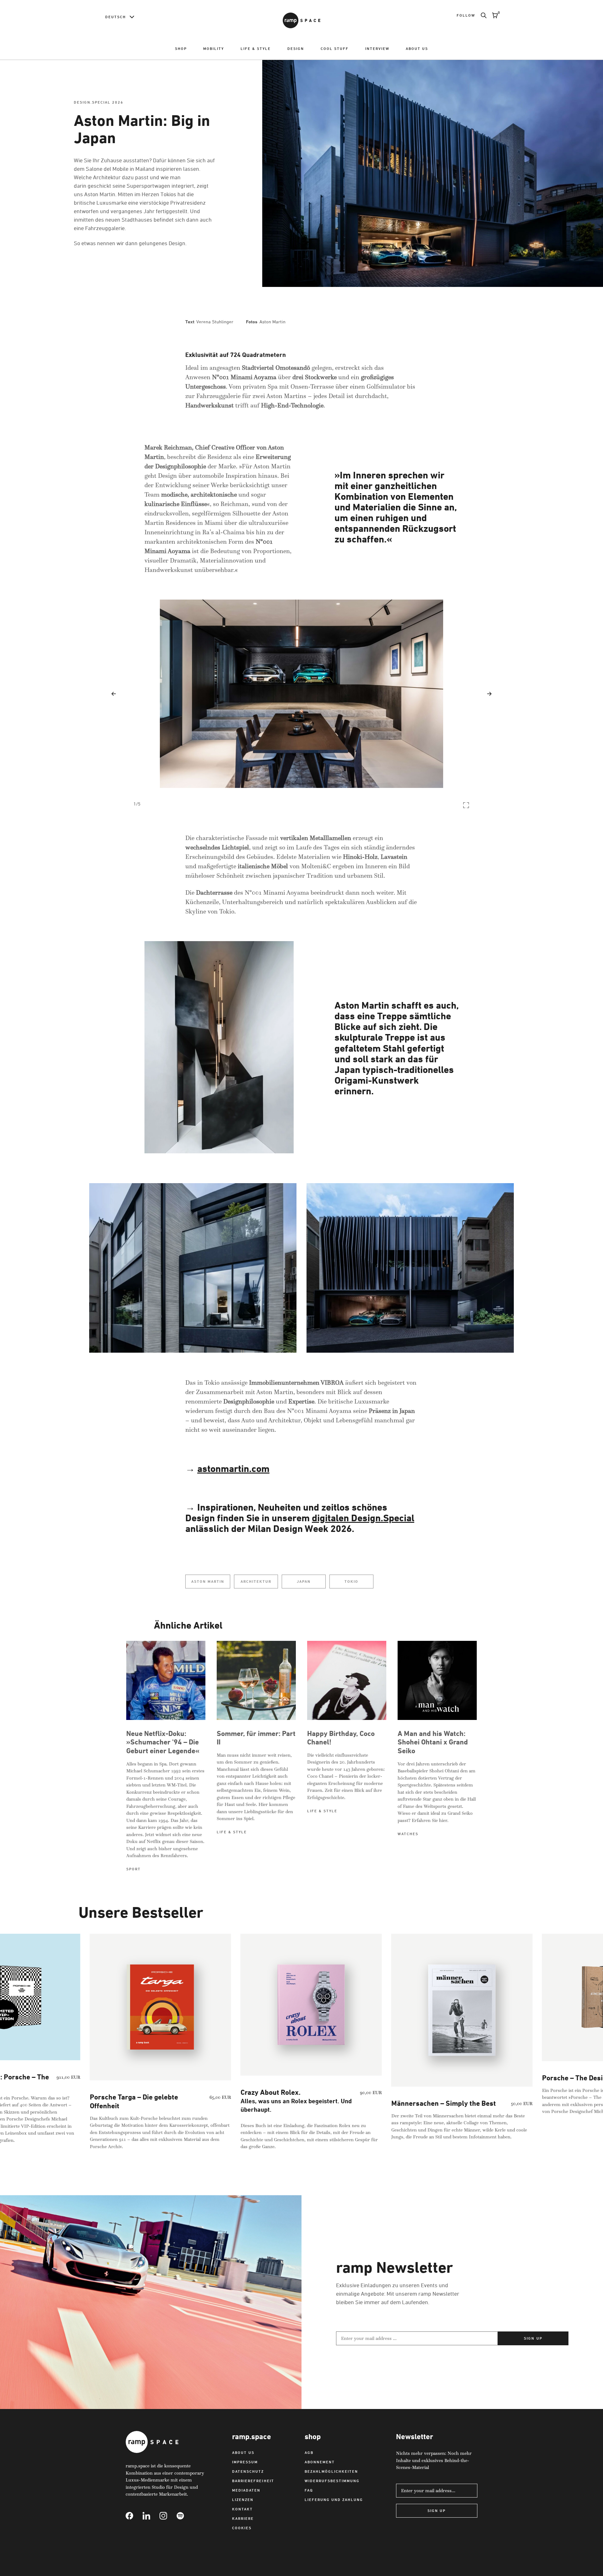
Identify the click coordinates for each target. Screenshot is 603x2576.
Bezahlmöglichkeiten (331, 2471)
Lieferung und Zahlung (334, 2500)
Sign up (533, 2338)
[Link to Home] (301, 20)
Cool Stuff (335, 49)
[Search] (481, 15)
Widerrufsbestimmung (332, 2481)
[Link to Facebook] (134, 2516)
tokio (351, 1581)
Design (296, 49)
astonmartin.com (233, 1469)
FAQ (309, 2490)
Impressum (245, 2462)
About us (417, 49)
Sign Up (437, 2511)
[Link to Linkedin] (151, 2516)
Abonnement (320, 2462)
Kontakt (242, 2509)
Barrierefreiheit (253, 2481)
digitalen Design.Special (363, 1518)
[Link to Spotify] (185, 2516)
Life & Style (256, 49)
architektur (256, 1581)
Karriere (243, 2518)
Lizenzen (243, 2500)
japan (304, 1581)
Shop (181, 49)
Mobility (214, 49)
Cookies (242, 2528)
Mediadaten (246, 2490)
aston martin (208, 1581)
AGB (309, 2452)
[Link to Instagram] (168, 2516)
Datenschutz (248, 2471)
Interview (377, 49)
